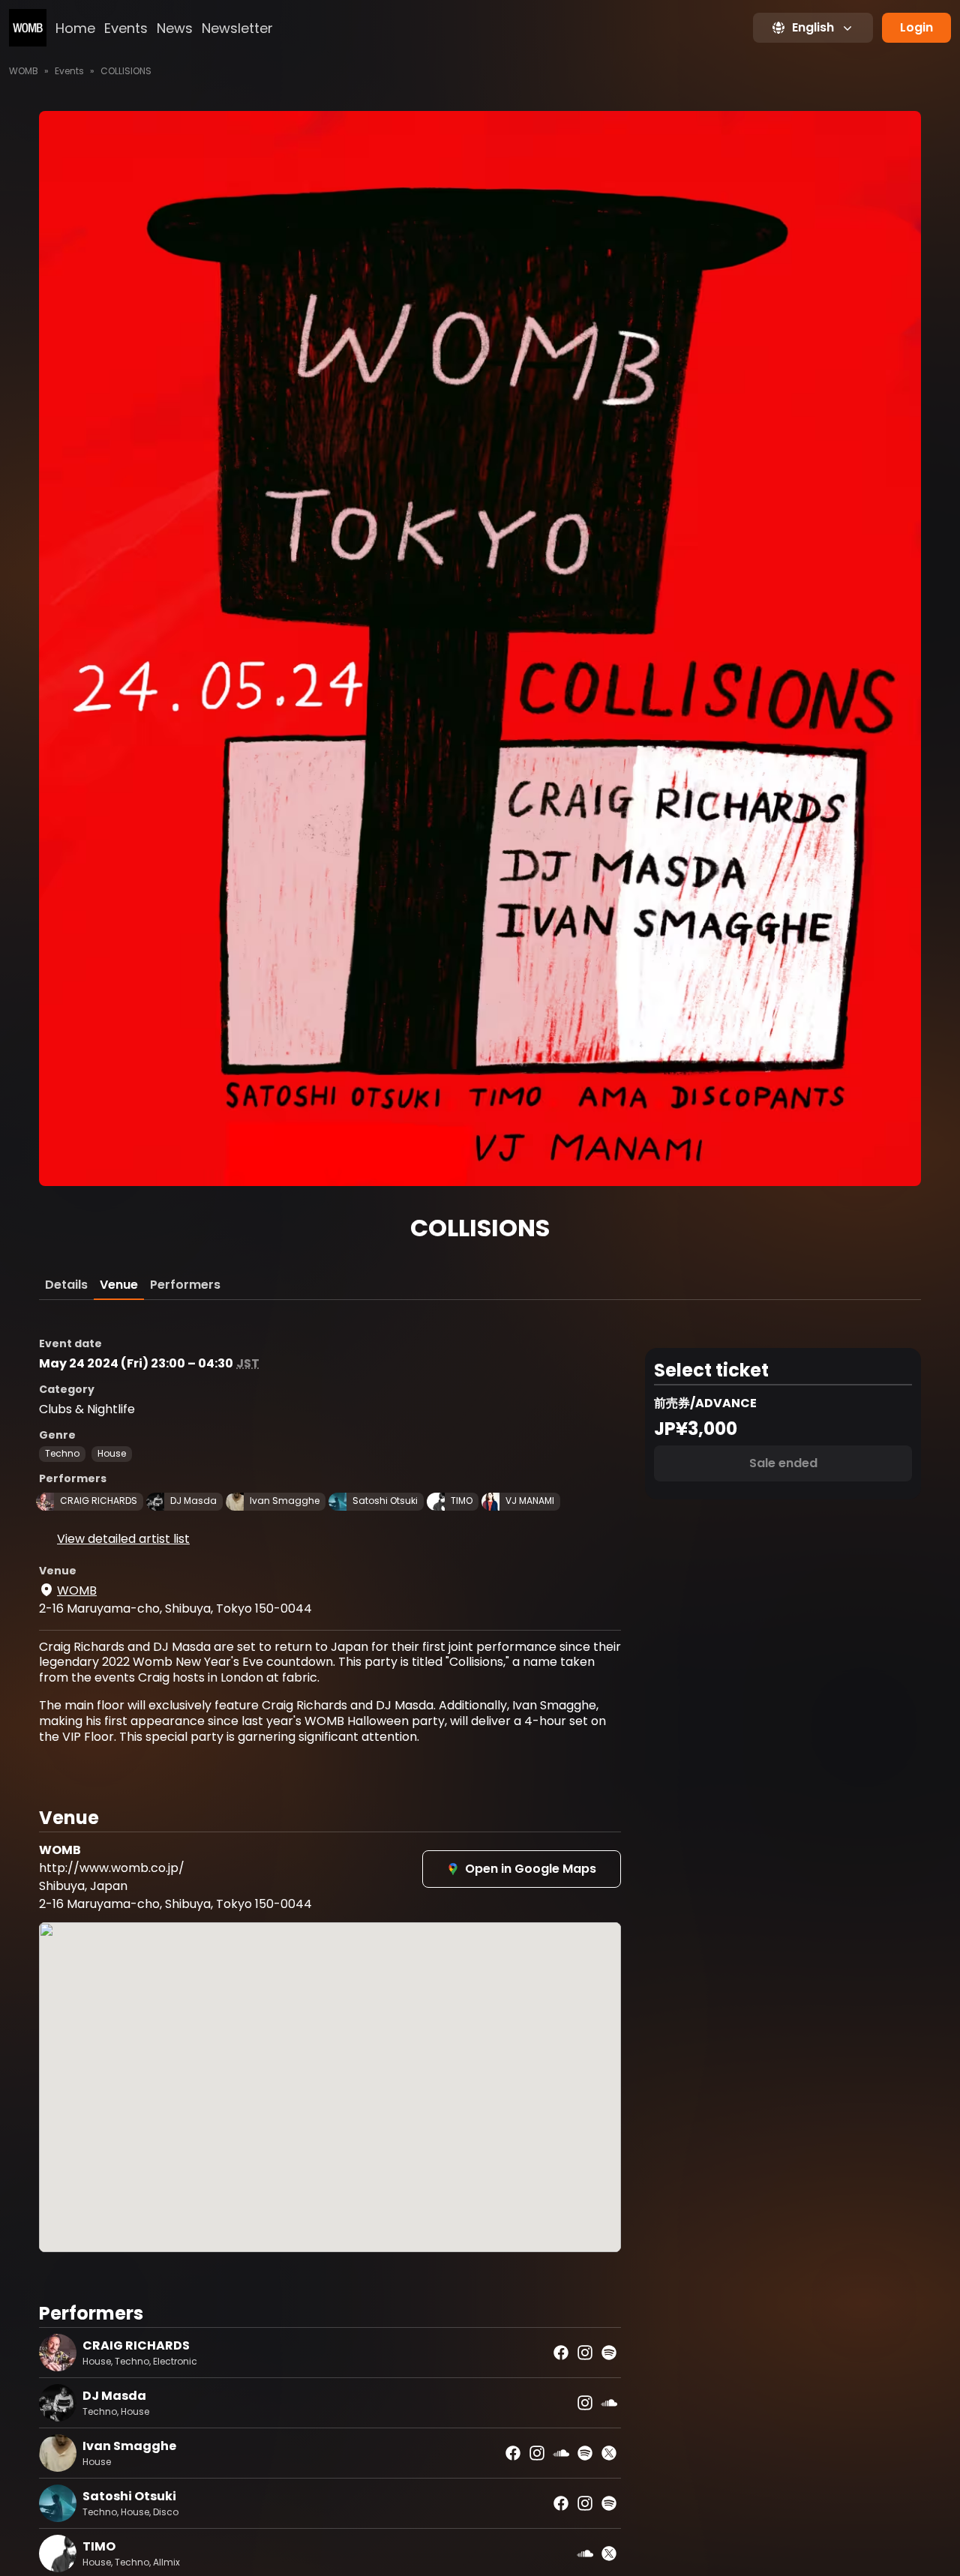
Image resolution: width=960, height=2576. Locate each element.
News (175, 28)
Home (75, 28)
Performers (185, 1285)
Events (126, 28)
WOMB (24, 71)
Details (66, 1285)
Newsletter (237, 28)
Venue (119, 1285)
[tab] (66, 1285)
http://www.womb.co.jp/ (112, 1868)
